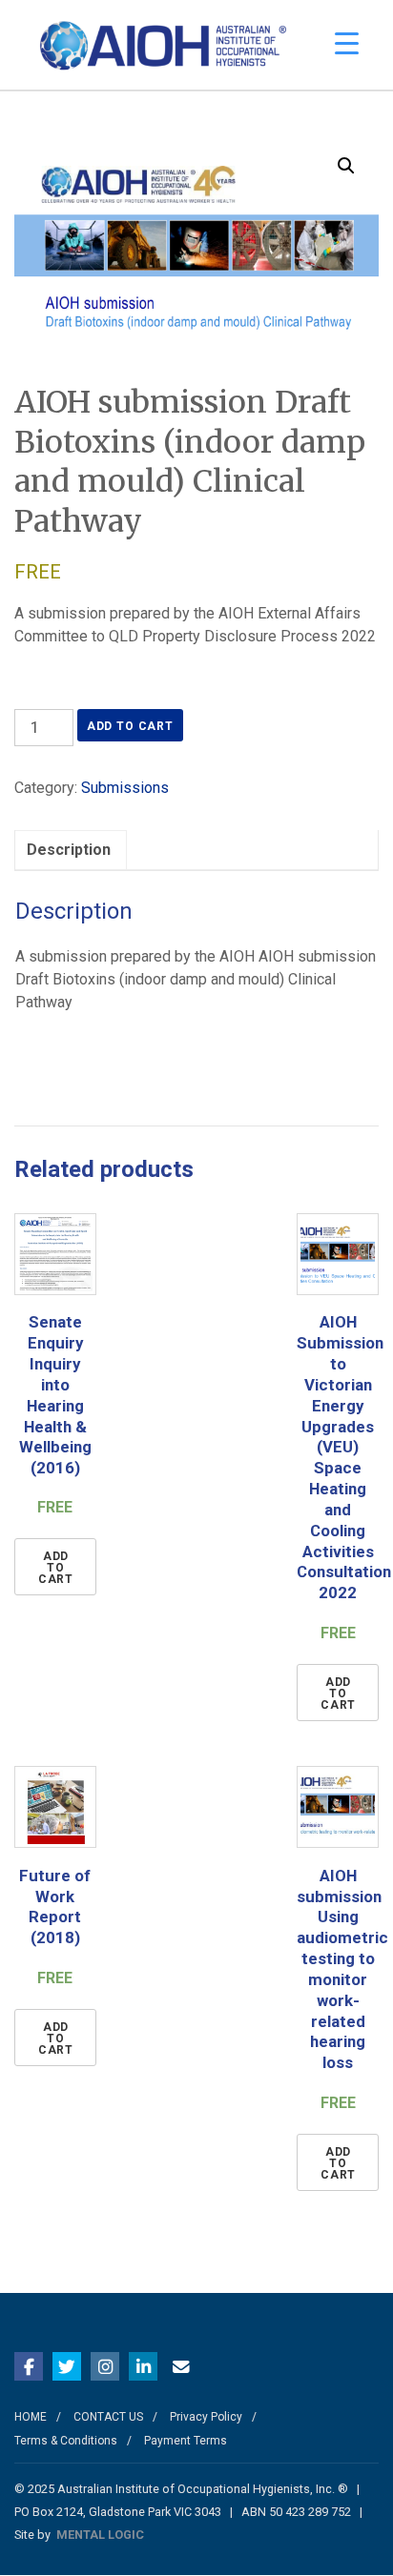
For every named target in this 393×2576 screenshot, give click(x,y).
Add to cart (130, 726)
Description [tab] (69, 850)
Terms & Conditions (66, 2441)
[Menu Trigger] (347, 43)
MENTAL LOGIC (100, 2535)
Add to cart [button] (56, 1568)
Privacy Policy (206, 2417)
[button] (346, 166)
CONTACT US (108, 2417)
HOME (31, 2417)
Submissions (125, 788)
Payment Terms (186, 2441)
